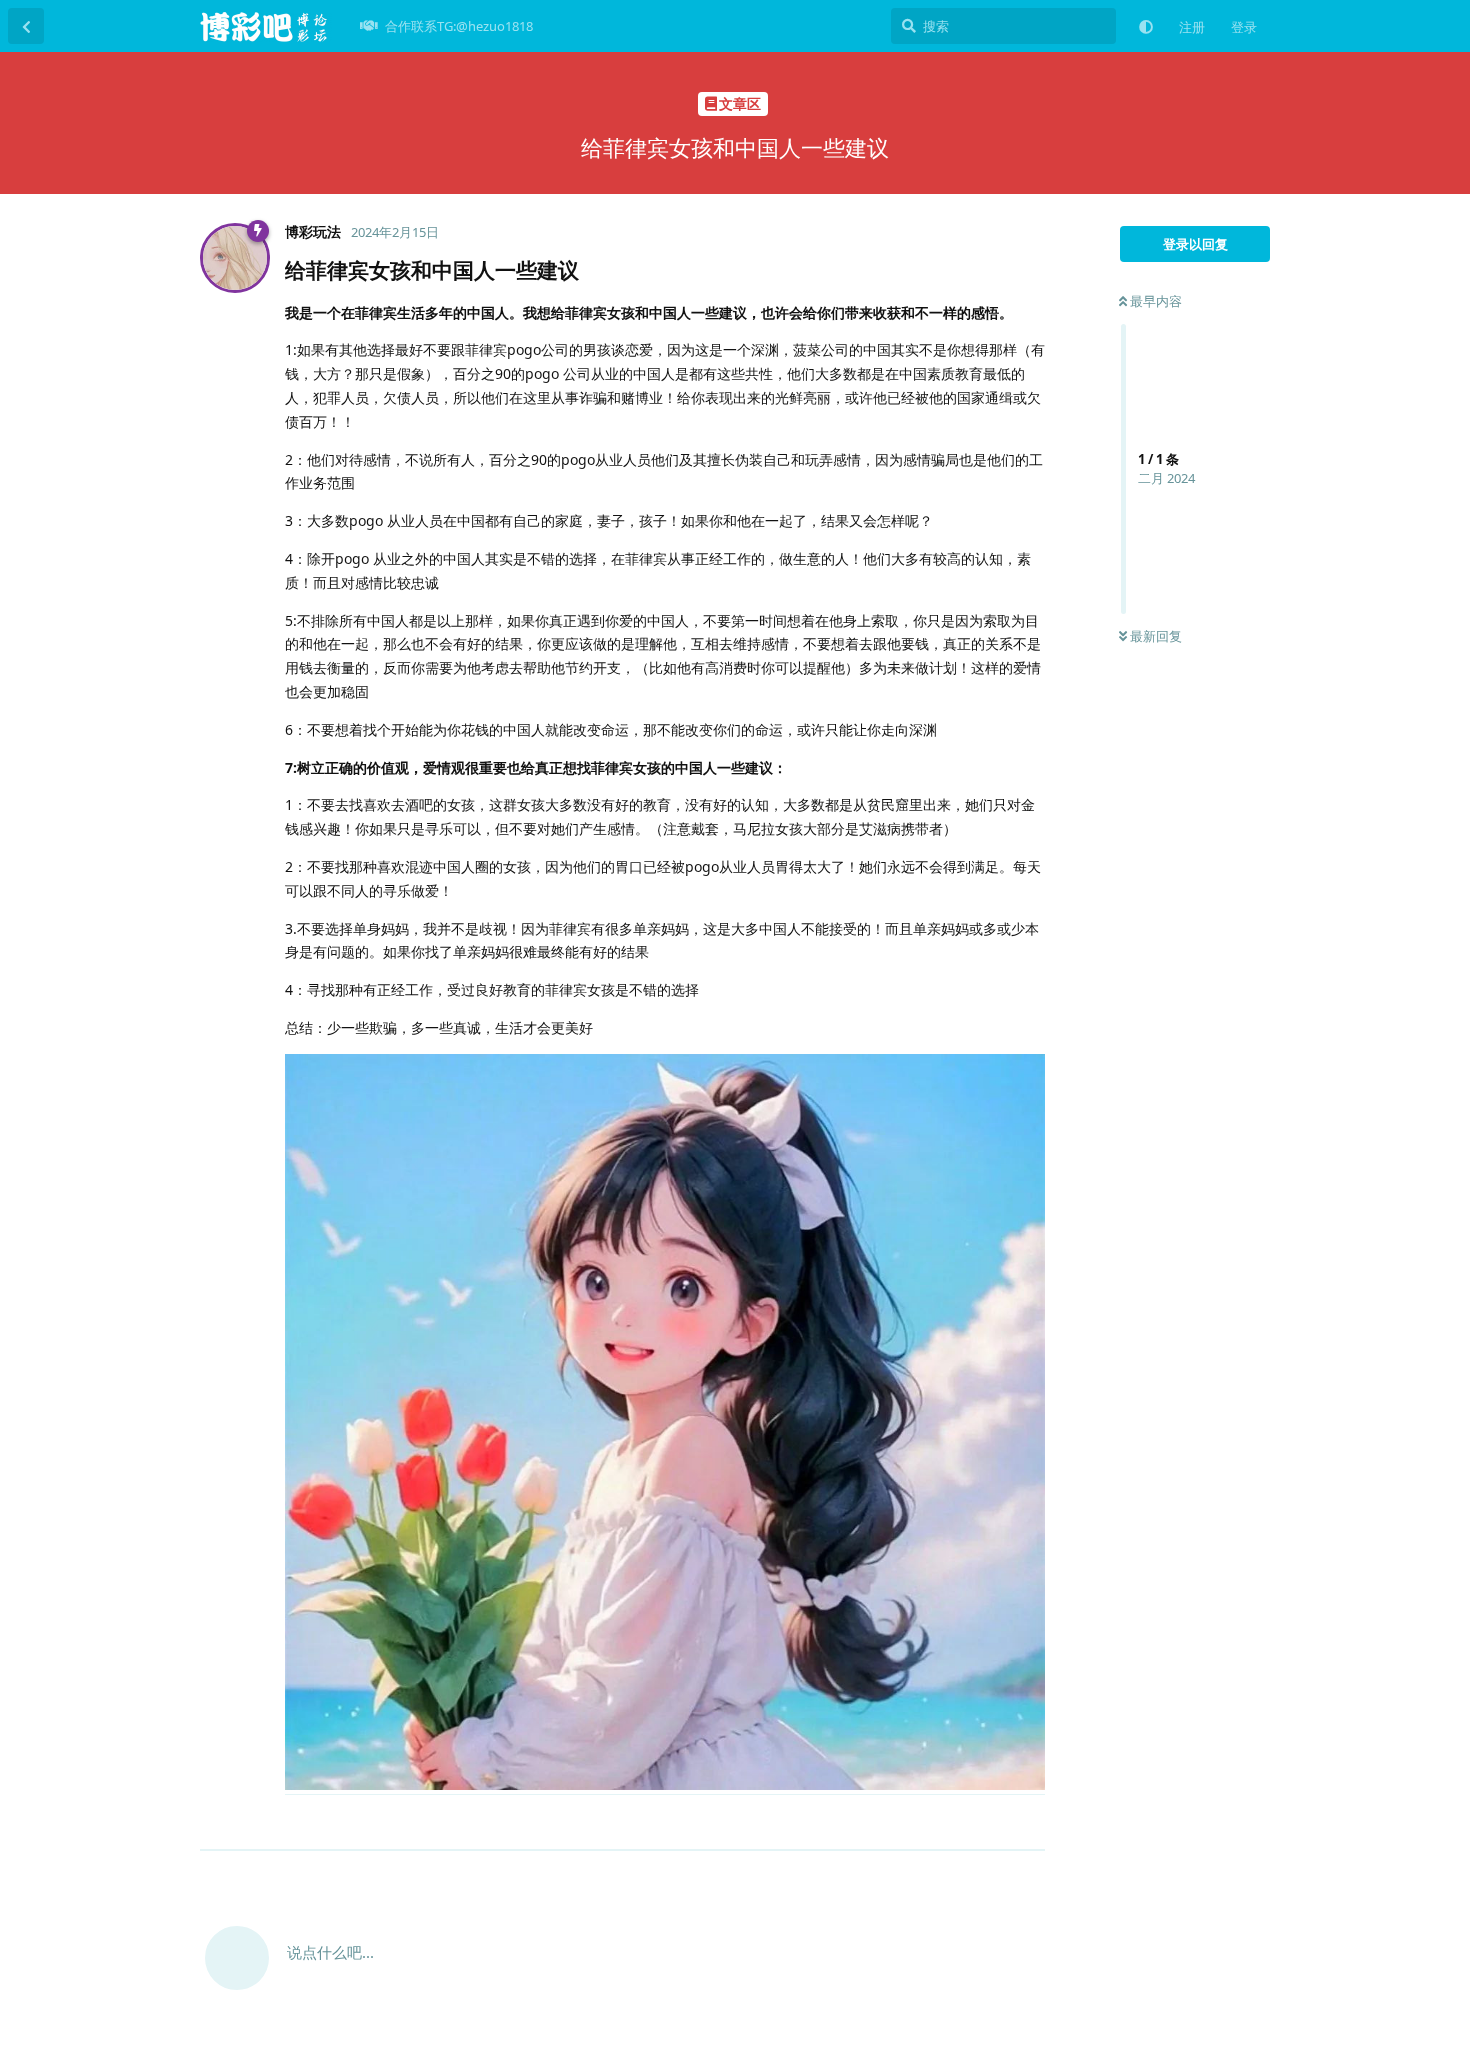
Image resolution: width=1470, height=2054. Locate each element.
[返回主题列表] (26, 26)
